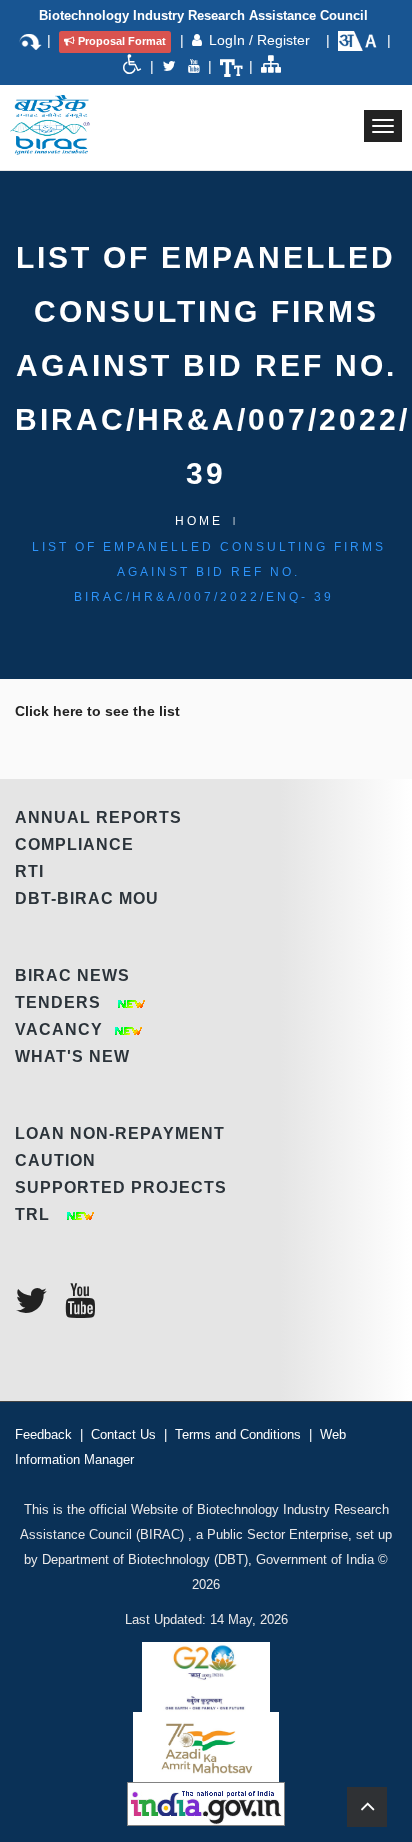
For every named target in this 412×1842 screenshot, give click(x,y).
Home (199, 521)
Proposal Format (122, 41)
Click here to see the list (97, 711)
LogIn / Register (261, 40)
